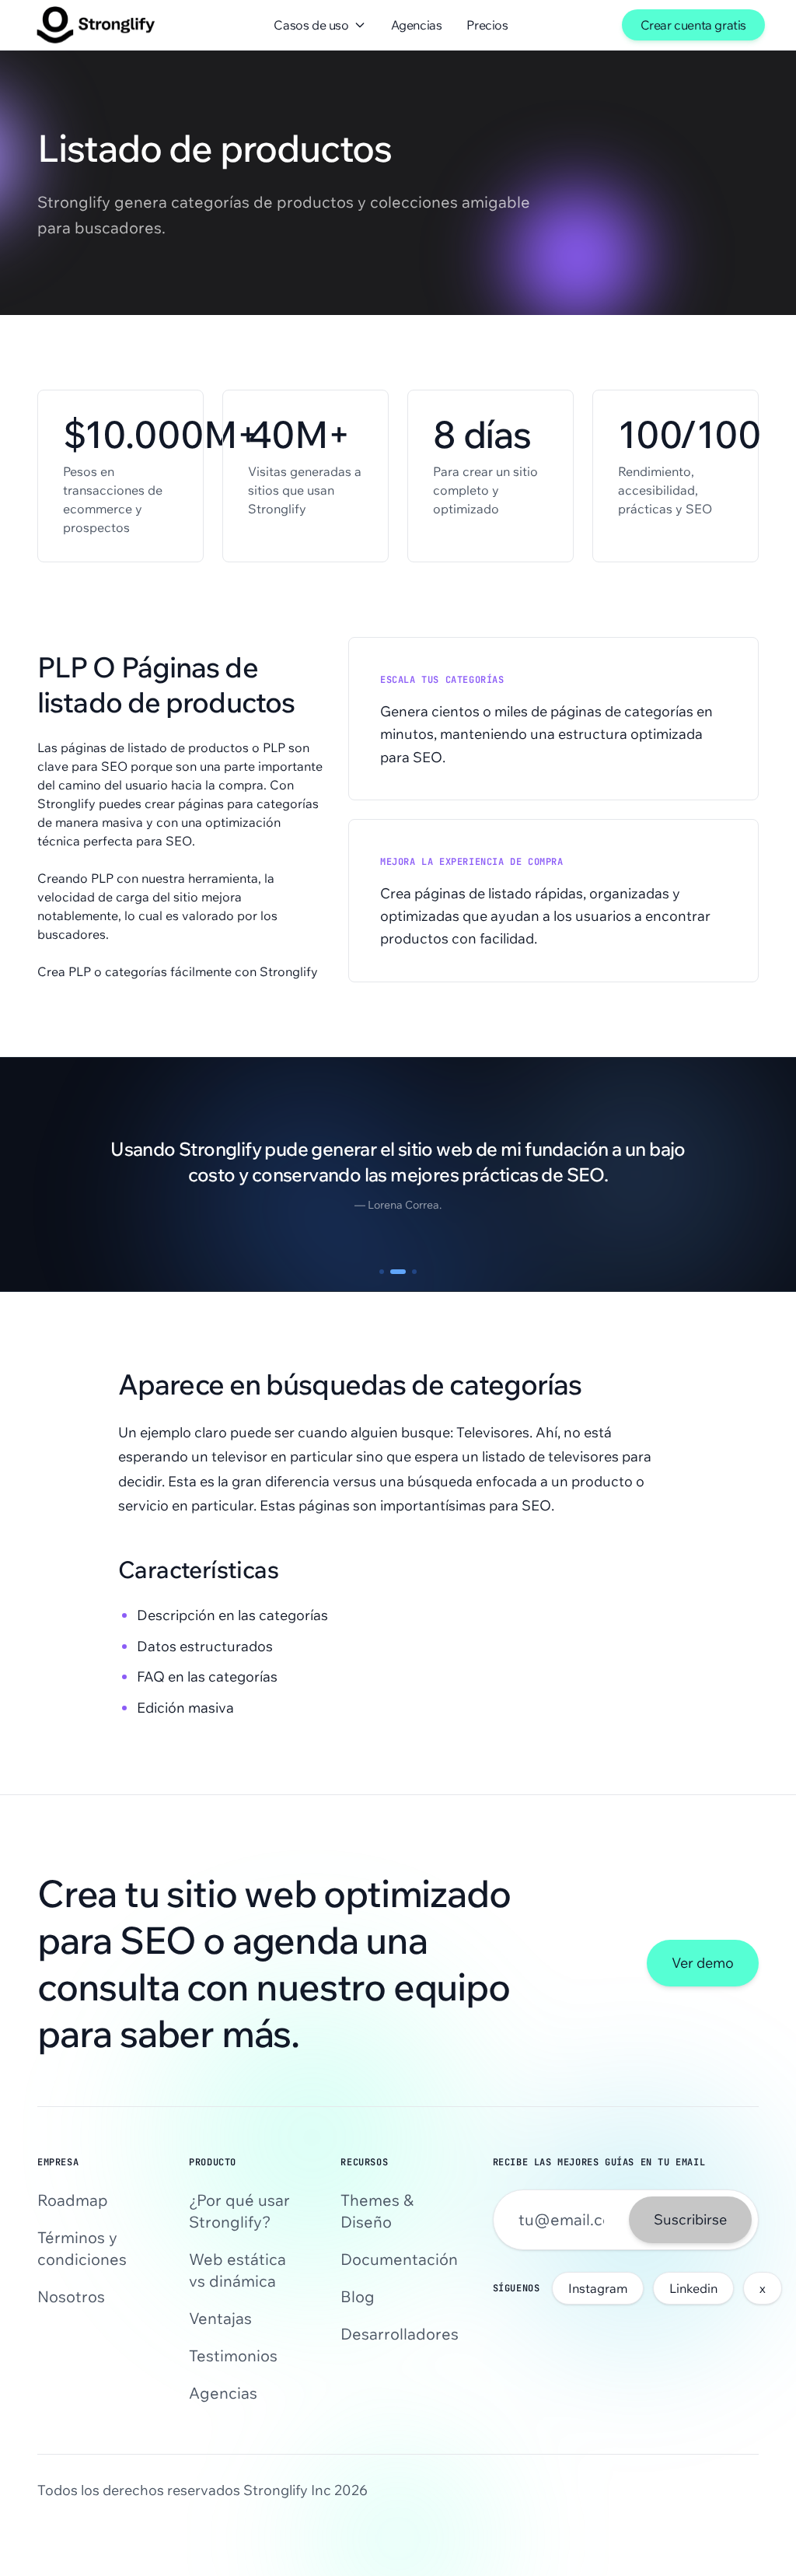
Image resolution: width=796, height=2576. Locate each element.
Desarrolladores (398, 2334)
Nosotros (71, 2296)
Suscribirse (690, 2219)
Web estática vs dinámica (237, 2270)
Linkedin (693, 2288)
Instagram (598, 2288)
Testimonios (233, 2355)
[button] (382, 1272)
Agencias (417, 25)
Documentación (398, 2259)
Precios (487, 25)
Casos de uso (311, 25)
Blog (358, 2296)
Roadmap (73, 2200)
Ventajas (220, 2318)
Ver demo (703, 1963)
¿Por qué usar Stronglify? (239, 2211)
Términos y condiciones (82, 2248)
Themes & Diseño (377, 2211)
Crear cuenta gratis (693, 25)
